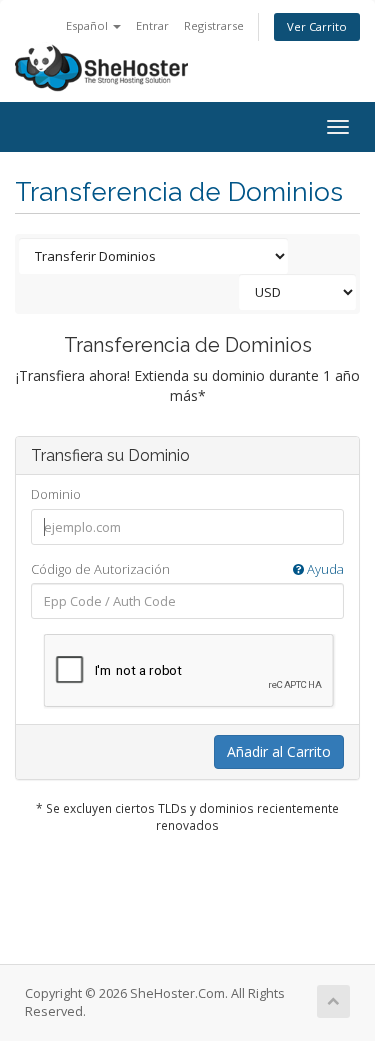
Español (88, 25)
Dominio (56, 494)
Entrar (152, 25)
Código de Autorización (187, 569)
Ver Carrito (317, 26)
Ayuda (324, 569)
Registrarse (214, 25)
